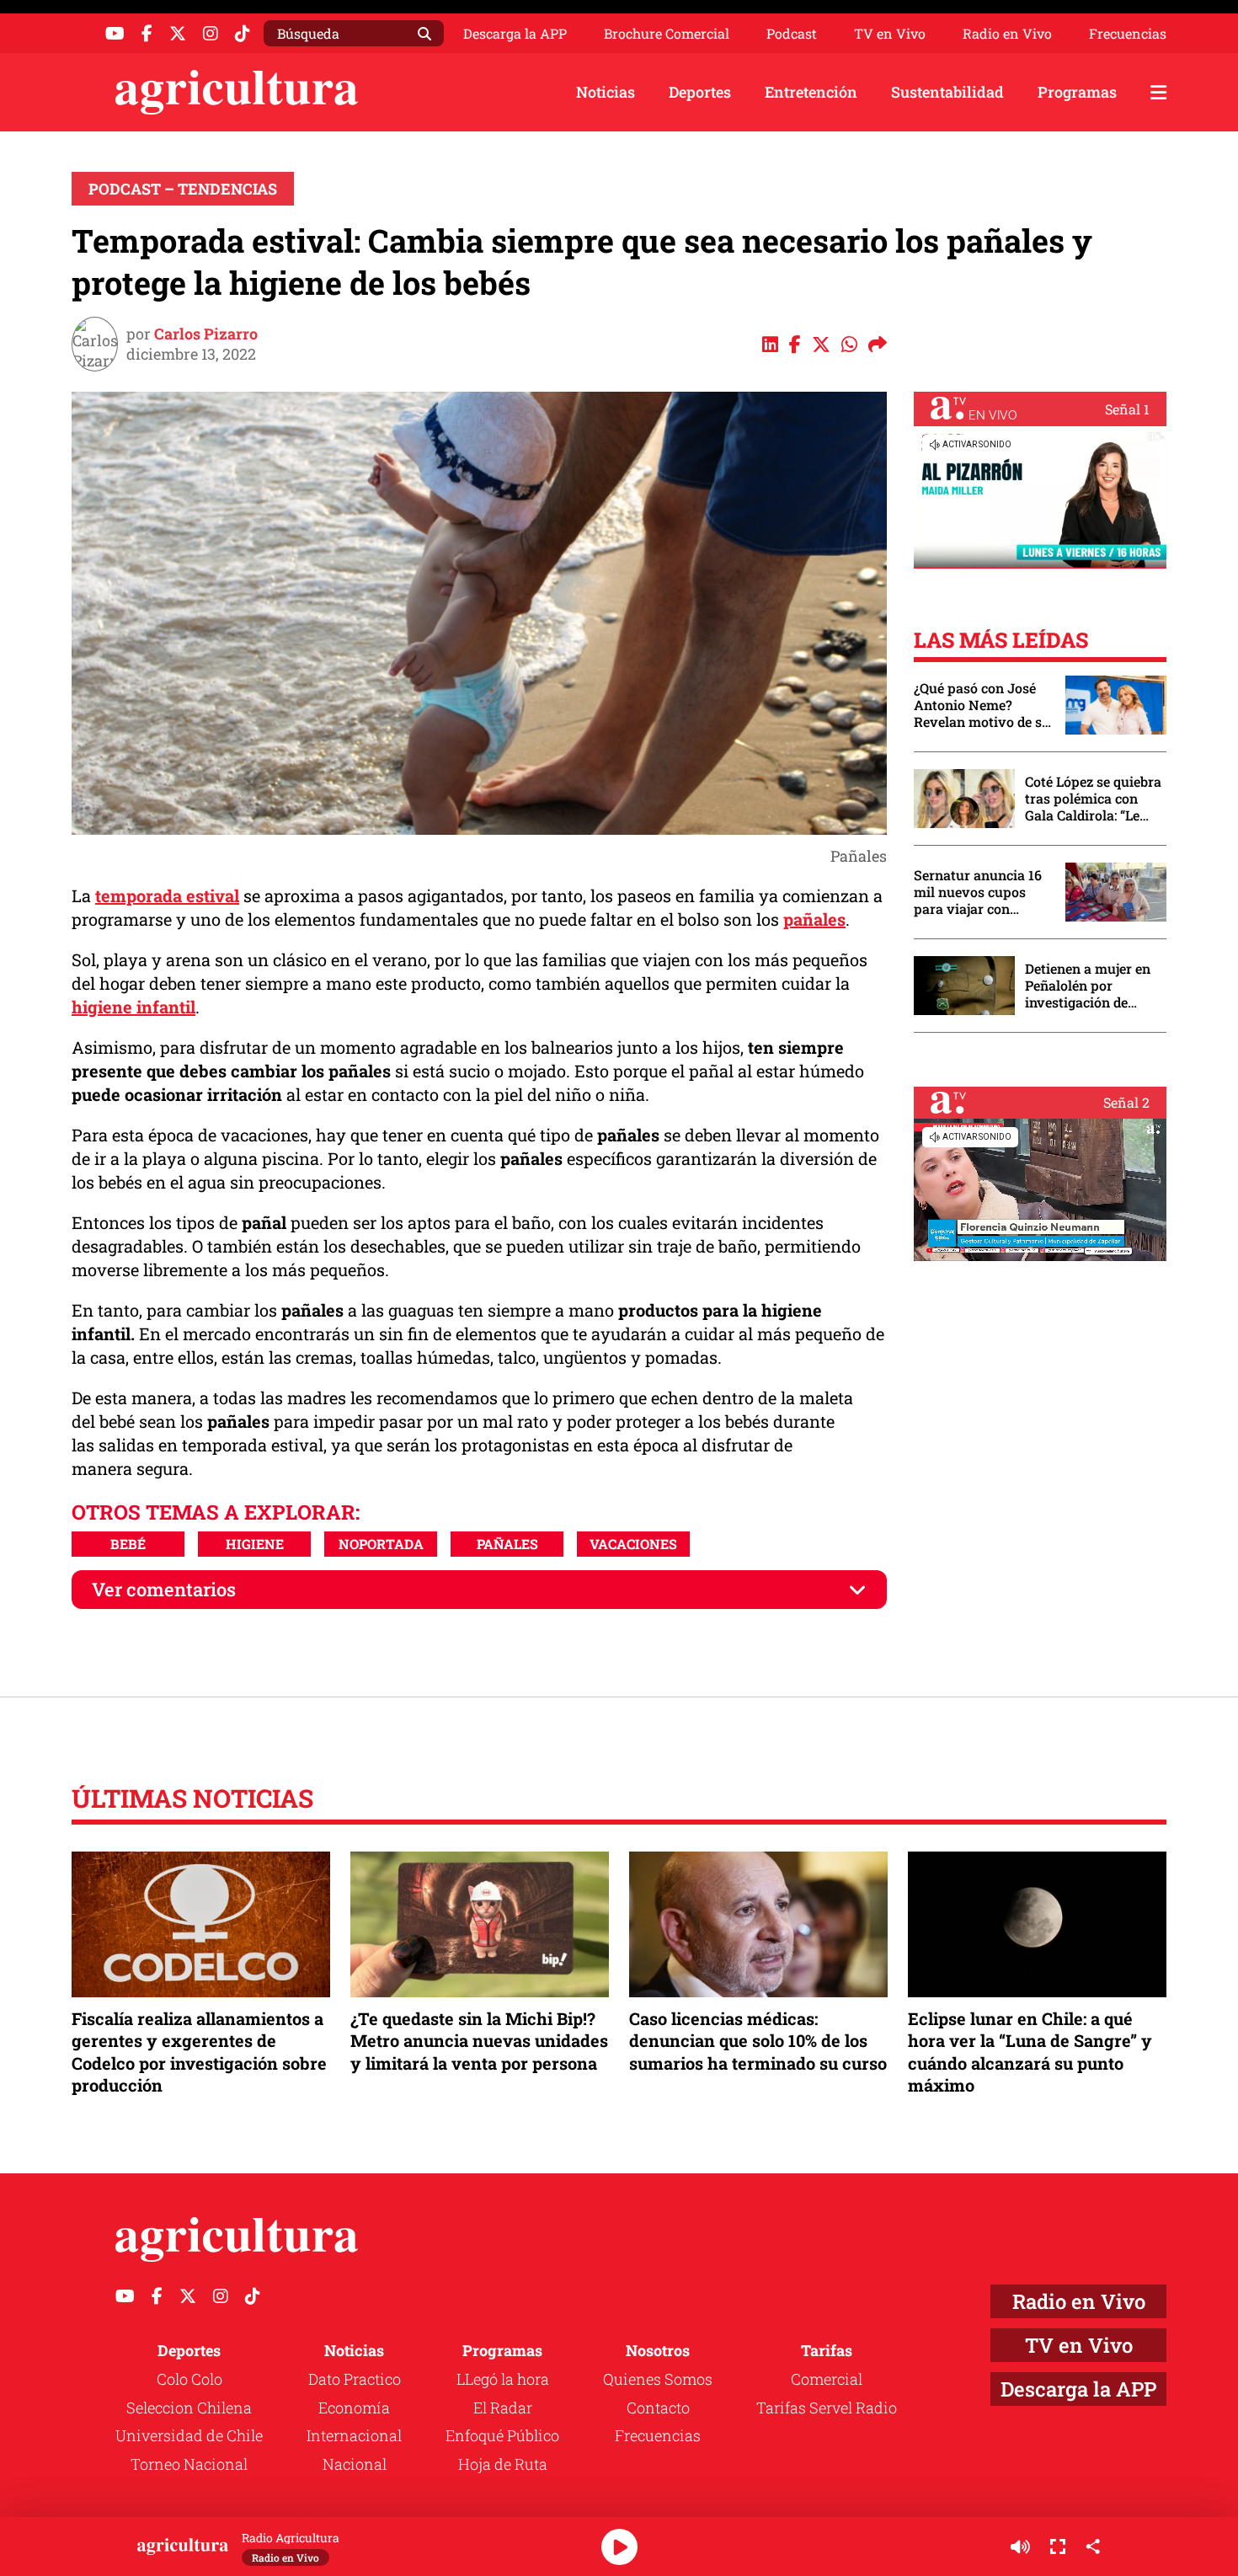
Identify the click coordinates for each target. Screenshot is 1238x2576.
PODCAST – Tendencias (183, 189)
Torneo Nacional (189, 2464)
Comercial (827, 2379)
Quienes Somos (658, 2379)
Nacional (355, 2464)
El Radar (503, 2408)
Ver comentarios (164, 1589)
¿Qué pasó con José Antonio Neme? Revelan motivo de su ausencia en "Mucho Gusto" (982, 705)
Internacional (354, 2435)
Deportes (700, 92)
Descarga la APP (515, 33)
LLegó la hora (503, 2379)
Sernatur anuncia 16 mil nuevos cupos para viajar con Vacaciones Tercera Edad (978, 892)
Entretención (811, 92)
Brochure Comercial (667, 34)
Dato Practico (355, 2379)
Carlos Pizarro (206, 334)
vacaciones (633, 1544)
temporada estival (167, 895)
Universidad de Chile (189, 2435)
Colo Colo (189, 2379)
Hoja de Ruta (503, 2464)
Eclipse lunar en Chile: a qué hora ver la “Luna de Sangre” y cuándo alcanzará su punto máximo (1030, 2052)
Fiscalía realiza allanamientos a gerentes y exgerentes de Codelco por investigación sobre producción (199, 2052)
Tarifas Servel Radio (827, 2408)
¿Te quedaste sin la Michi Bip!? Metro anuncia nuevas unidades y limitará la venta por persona (479, 2040)
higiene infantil (133, 1007)
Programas (1077, 92)
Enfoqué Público (502, 2435)
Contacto (658, 2408)
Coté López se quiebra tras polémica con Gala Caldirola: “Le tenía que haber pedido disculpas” (1093, 799)
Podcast (792, 34)
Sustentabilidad (947, 92)
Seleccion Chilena (189, 2408)
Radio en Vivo (1007, 34)
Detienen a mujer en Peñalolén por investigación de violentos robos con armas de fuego (1088, 986)
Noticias (606, 92)
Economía (354, 2408)
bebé (128, 1544)
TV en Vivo (890, 34)
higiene (255, 1544)
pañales (814, 919)
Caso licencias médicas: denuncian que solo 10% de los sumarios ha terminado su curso (758, 2040)
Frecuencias (1128, 34)
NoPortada (381, 1544)
